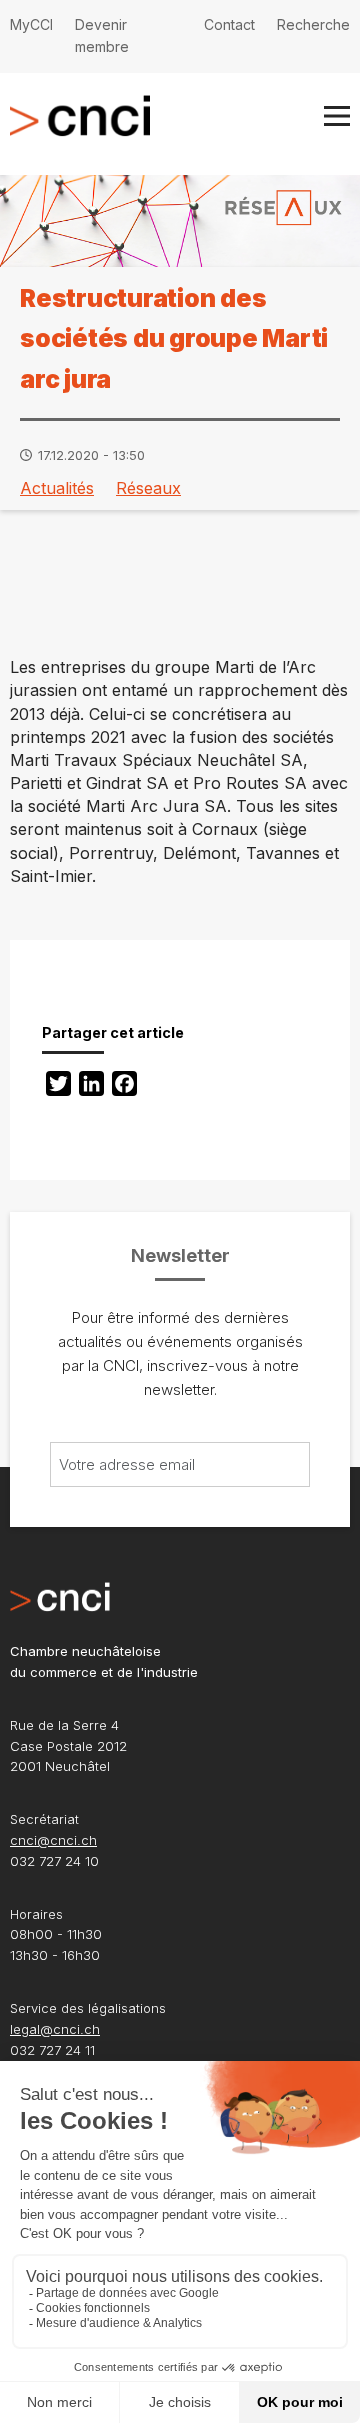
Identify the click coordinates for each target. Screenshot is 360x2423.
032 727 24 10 (54, 1861)
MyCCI (31, 24)
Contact (229, 24)
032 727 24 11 (52, 2050)
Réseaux (148, 488)
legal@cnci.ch (55, 2029)
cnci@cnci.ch (53, 1840)
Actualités (57, 488)
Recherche (313, 24)
